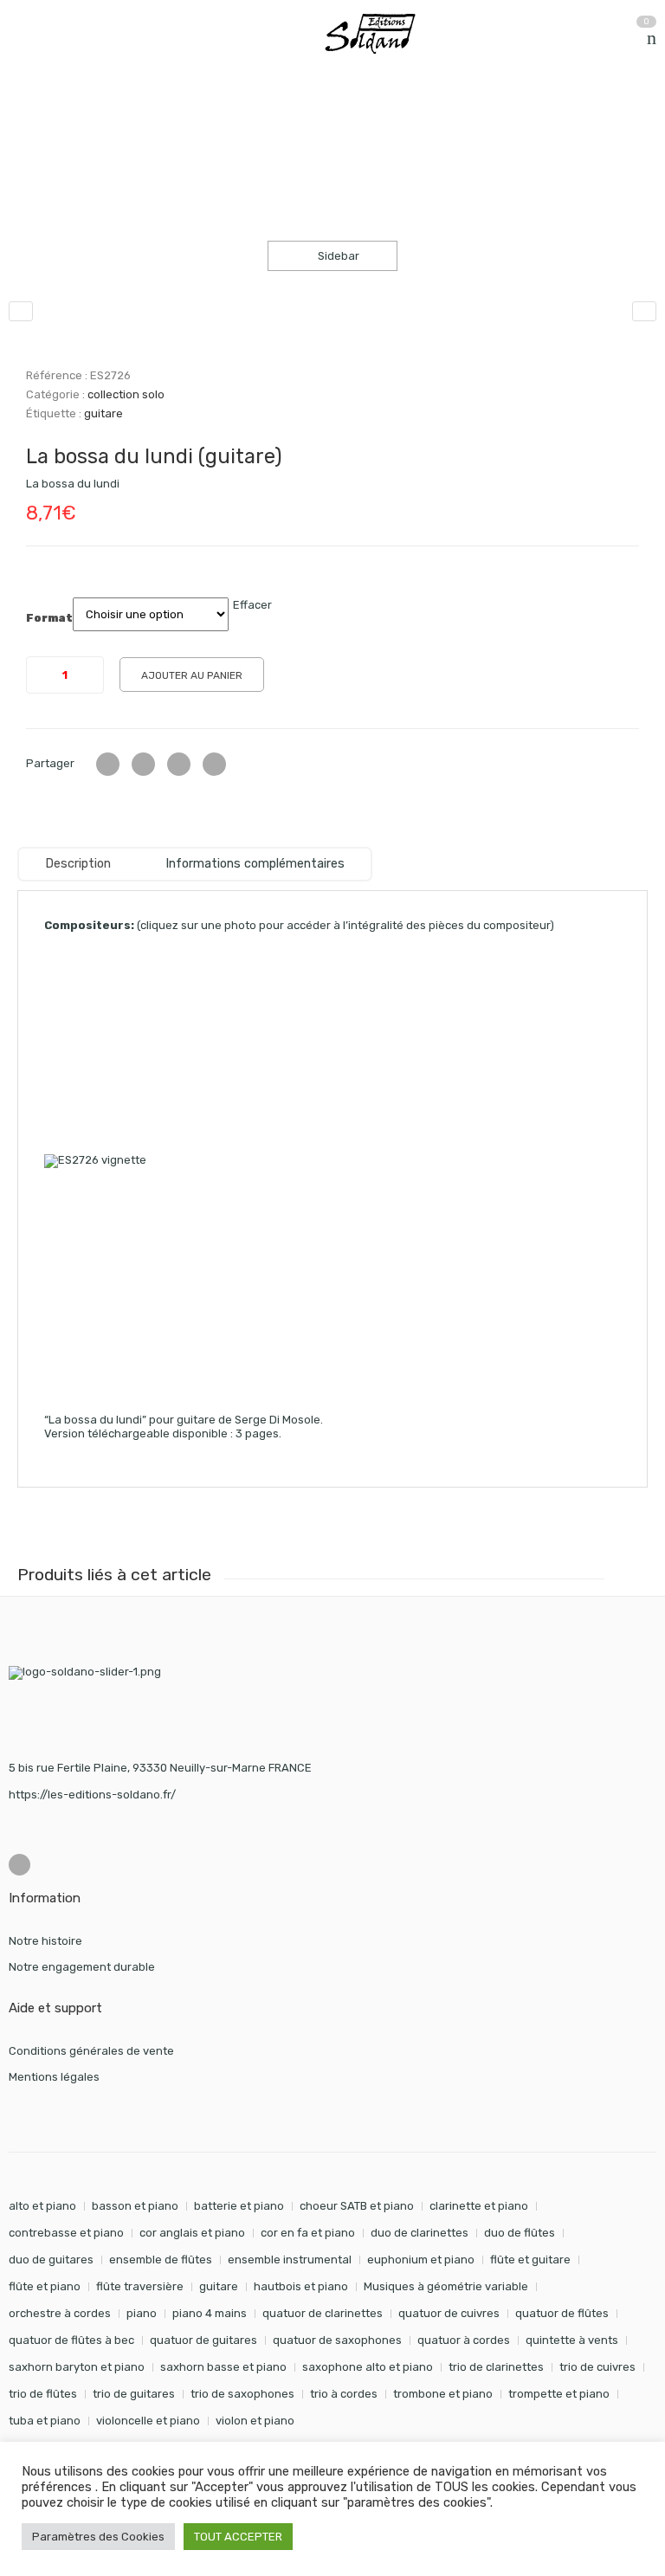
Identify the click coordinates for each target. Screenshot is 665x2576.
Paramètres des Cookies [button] (98, 2537)
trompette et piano (559, 2394)
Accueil (28, 120)
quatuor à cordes (464, 2340)
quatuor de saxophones (337, 2340)
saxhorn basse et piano (223, 2367)
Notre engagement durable (82, 1967)
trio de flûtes (43, 2394)
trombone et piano (443, 2394)
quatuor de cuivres (449, 2313)
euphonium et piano (421, 2260)
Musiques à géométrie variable (446, 2286)
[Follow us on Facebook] (19, 1865)
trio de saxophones (242, 2394)
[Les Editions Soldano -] (378, 34)
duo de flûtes (520, 2233)
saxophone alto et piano (368, 2367)
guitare (103, 413)
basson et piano (135, 2206)
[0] (652, 38)
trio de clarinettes (496, 2367)
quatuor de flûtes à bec (71, 2340)
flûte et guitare (530, 2260)
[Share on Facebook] (143, 764)
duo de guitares (51, 2260)
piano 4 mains (210, 2313)
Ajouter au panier (192, 675)
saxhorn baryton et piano (77, 2367)
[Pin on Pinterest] (214, 764)
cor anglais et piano (192, 2233)
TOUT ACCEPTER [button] (238, 2537)
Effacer (252, 605)
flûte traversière (140, 2286)
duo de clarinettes (420, 2233)
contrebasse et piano (66, 2233)
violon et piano (255, 2421)
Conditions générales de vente (91, 2051)
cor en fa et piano (308, 2233)
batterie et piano (239, 2206)
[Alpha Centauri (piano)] (644, 311)
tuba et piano (45, 2421)
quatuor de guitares (203, 2340)
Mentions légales (54, 2077)
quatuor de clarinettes (323, 2313)
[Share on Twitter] (108, 764)
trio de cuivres (597, 2367)
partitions (100, 120)
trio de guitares (134, 2394)
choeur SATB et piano (357, 2206)
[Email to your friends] (179, 764)
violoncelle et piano (148, 2421)
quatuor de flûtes (562, 2313)
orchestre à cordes (60, 2313)
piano (142, 2313)
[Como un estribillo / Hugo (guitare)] (21, 311)
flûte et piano (45, 2286)
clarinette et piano (479, 2206)
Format (49, 618)
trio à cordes (344, 2394)
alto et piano (42, 2206)
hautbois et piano (301, 2286)
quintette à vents (572, 2340)
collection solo (190, 120)
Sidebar (337, 256)
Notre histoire (45, 1941)
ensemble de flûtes (161, 2260)
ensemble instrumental (290, 2260)
